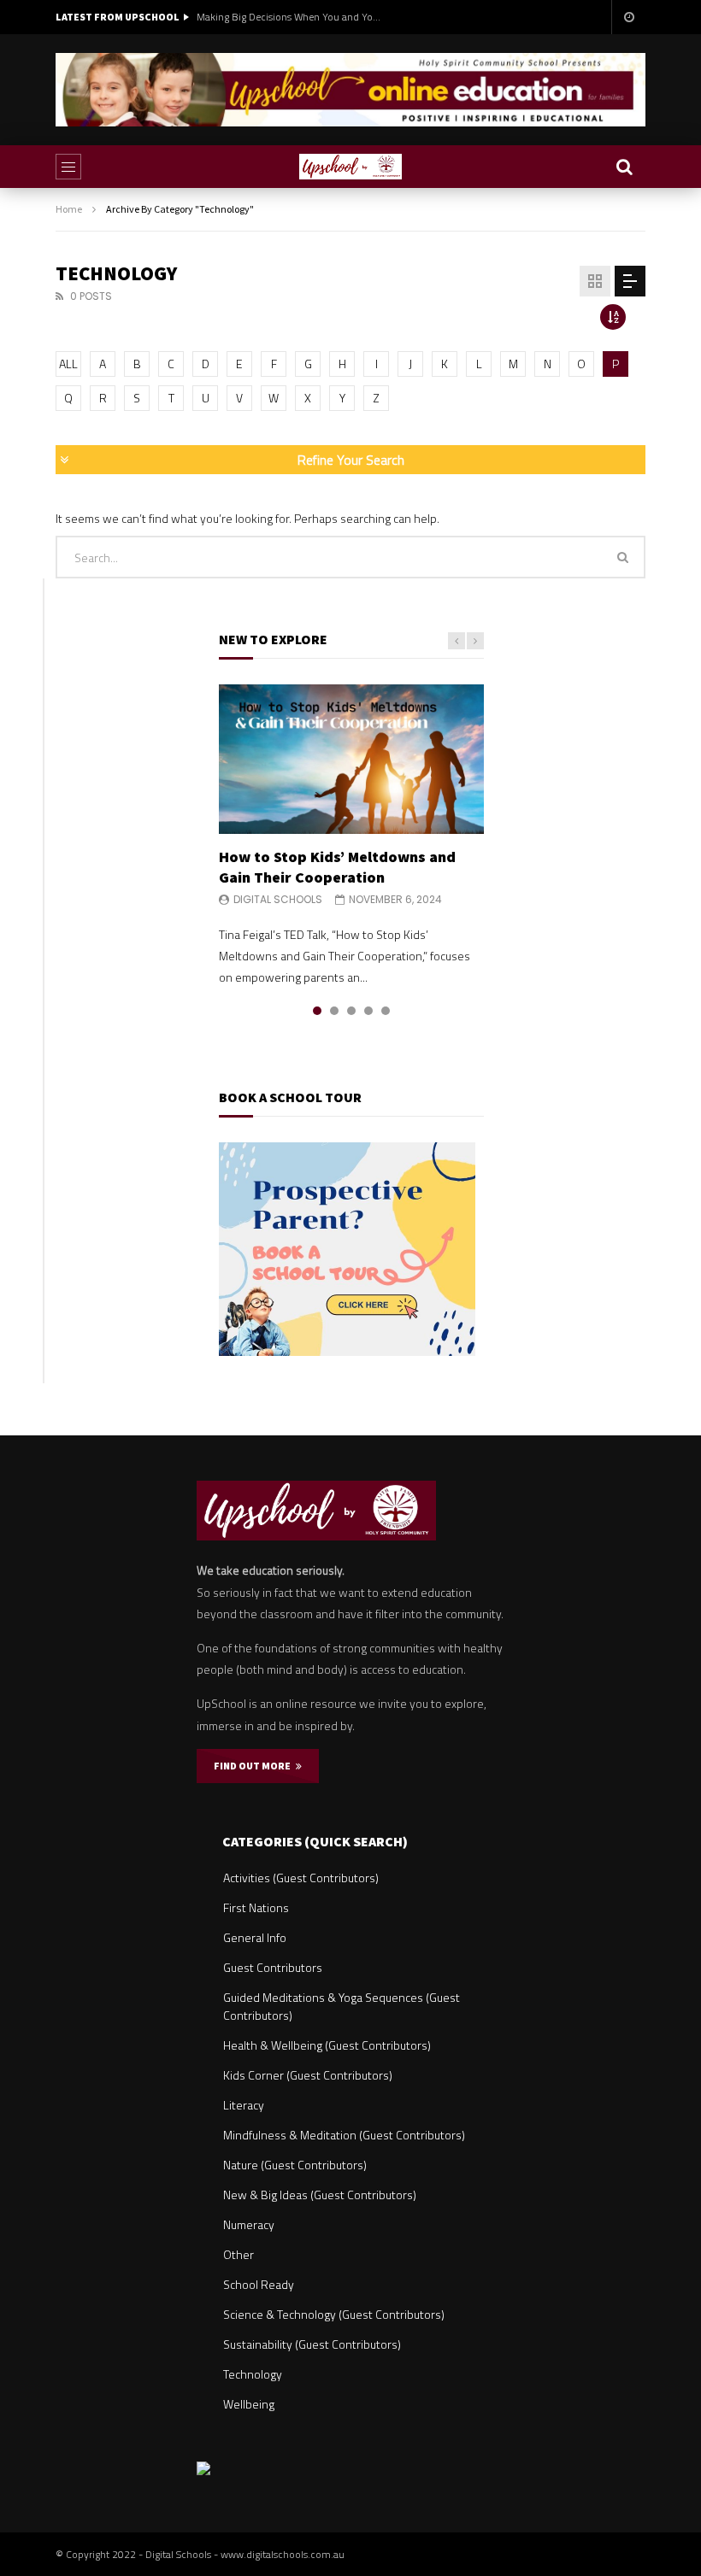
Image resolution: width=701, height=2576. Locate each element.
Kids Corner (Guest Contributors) (308, 2075)
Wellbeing (249, 2404)
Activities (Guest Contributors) (301, 1878)
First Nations (256, 1907)
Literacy (244, 2105)
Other (239, 2254)
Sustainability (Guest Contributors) (312, 2344)
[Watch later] (628, 17)
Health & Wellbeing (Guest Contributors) (327, 2045)
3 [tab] (351, 1011)
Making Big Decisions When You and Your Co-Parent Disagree (291, 17)
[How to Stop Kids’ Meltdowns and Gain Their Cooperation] (351, 759)
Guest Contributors (273, 1967)
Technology (253, 2374)
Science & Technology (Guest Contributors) (334, 2314)
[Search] (624, 167)
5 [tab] (386, 1011)
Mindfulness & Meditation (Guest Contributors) (344, 2135)
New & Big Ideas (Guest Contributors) (320, 2195)
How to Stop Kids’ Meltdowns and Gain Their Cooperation (337, 867)
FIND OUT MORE (255, 1766)
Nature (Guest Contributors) (295, 2165)
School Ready (259, 2284)
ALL (68, 364)
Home (69, 209)
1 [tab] (317, 1011)
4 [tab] (368, 1011)
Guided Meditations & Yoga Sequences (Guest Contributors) (342, 2006)
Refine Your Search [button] (351, 460)
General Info (255, 1937)
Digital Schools (278, 899)
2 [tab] (334, 1011)
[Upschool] (350, 167)
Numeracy (249, 2224)
